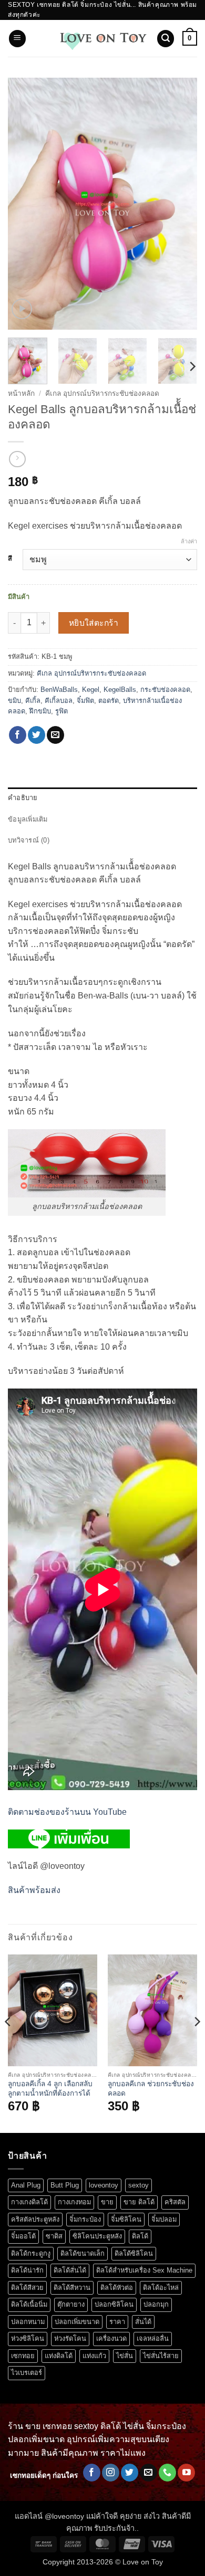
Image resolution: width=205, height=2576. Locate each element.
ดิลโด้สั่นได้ (70, 2270)
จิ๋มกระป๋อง (85, 2219)
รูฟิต (61, 711)
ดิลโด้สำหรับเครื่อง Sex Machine (144, 2270)
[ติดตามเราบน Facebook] (92, 2473)
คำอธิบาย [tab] (23, 798)
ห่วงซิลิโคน (28, 2338)
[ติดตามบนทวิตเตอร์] (130, 2473)
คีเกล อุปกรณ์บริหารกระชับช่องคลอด (102, 393)
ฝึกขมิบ (40, 711)
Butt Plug (65, 2185)
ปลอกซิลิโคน (114, 2304)
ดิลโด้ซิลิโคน (134, 2253)
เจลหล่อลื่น (153, 2338)
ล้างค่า (189, 541)
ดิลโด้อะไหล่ (161, 2288)
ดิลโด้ (140, 2236)
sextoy (139, 2185)
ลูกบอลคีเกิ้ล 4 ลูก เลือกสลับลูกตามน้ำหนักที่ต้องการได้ (50, 2089)
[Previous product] (17, 459)
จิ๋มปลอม (164, 2219)
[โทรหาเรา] (167, 2473)
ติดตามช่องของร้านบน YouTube (67, 1812)
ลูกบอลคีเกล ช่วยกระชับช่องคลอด (151, 2089)
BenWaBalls (59, 690)
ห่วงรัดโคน (70, 2338)
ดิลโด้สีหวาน (72, 2288)
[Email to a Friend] (55, 735)
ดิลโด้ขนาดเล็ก (83, 2253)
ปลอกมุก (156, 2304)
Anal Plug (26, 2185)
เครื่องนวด (111, 2338)
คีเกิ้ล (33, 701)
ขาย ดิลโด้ (139, 2202)
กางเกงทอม (74, 2202)
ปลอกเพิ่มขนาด (77, 2322)
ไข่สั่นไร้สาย (161, 2356)
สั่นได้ (143, 2322)
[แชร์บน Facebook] (18, 735)
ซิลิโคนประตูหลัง (97, 2236)
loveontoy (104, 2185)
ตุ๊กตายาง (71, 2304)
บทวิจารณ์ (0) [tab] (29, 840)
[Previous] (25, 204)
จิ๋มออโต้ (23, 2236)
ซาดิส (54, 2236)
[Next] (180, 204)
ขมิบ (14, 701)
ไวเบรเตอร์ (27, 2373)
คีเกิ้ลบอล (59, 701)
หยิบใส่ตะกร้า (94, 623)
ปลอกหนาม (28, 2322)
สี (10, 559)
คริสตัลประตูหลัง (35, 2219)
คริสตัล (175, 2202)
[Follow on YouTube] (186, 2473)
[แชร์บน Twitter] (37, 735)
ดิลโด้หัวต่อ (117, 2288)
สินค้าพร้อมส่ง (34, 1890)
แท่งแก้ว (94, 2356)
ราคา (117, 2322)
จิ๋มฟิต (85, 701)
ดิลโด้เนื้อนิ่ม (29, 2304)
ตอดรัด (109, 701)
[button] (17, 39)
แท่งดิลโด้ (59, 2356)
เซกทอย (23, 2356)
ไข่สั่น (125, 2356)
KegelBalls (120, 690)
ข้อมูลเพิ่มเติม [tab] (28, 819)
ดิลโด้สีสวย (27, 2288)
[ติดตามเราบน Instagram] (111, 2473)
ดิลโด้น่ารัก (27, 2270)
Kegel (91, 690)
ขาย (107, 2202)
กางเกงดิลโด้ (29, 2202)
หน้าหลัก (21, 393)
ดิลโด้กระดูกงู (31, 2253)
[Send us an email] (148, 2473)
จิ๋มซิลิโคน (126, 2219)
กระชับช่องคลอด (165, 690)
